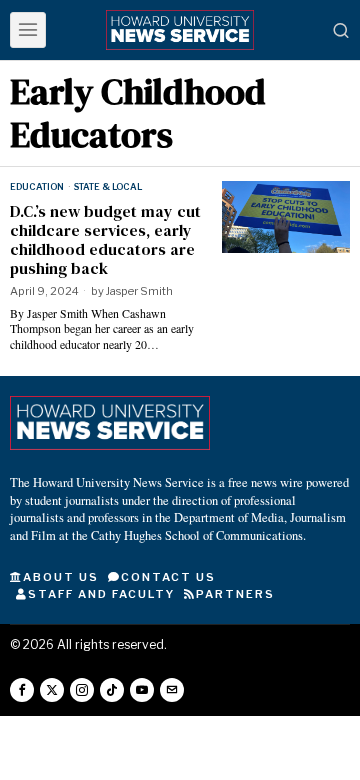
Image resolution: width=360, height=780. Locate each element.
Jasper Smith (139, 291)
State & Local (108, 186)
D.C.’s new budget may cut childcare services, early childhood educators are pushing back (105, 240)
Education (37, 186)
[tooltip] (22, 690)
